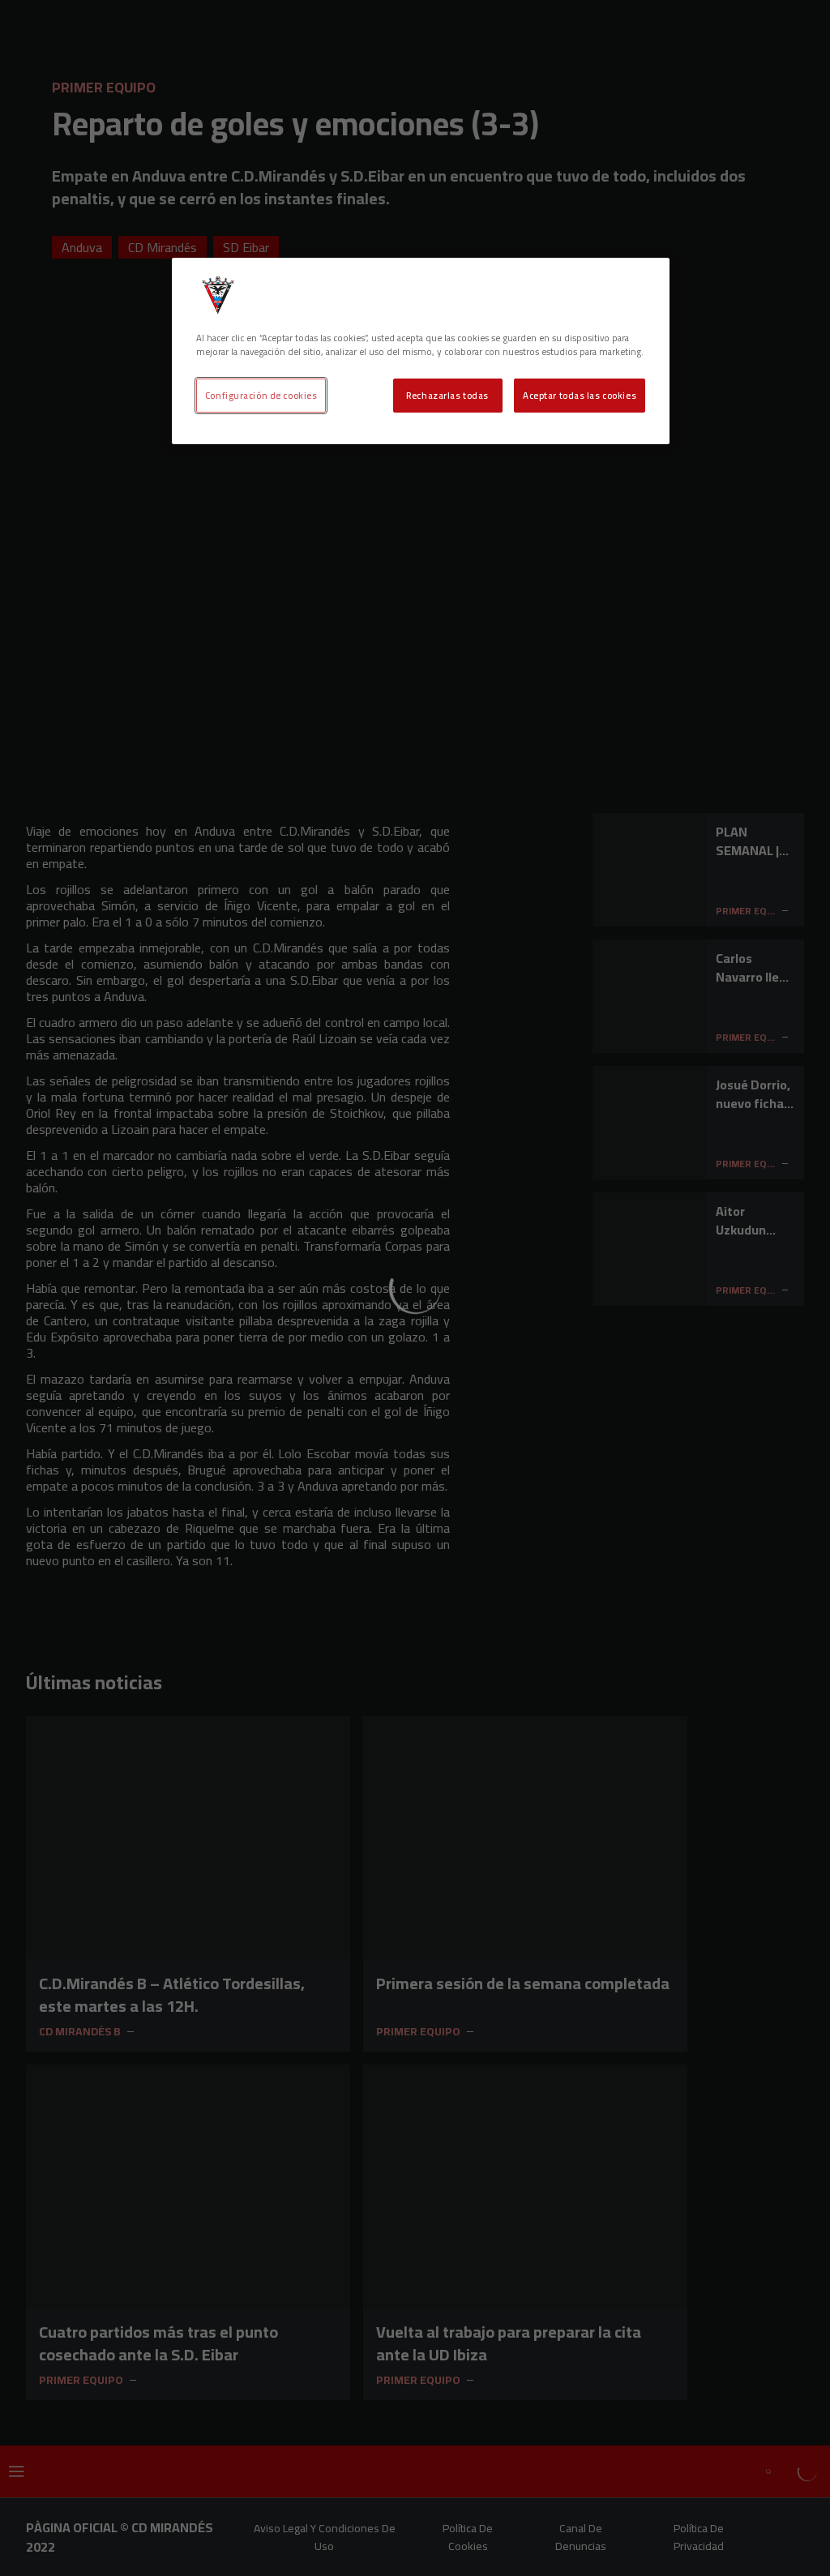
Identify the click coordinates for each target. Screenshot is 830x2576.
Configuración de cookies (261, 395)
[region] (421, 351)
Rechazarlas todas (447, 395)
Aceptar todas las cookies (580, 395)
